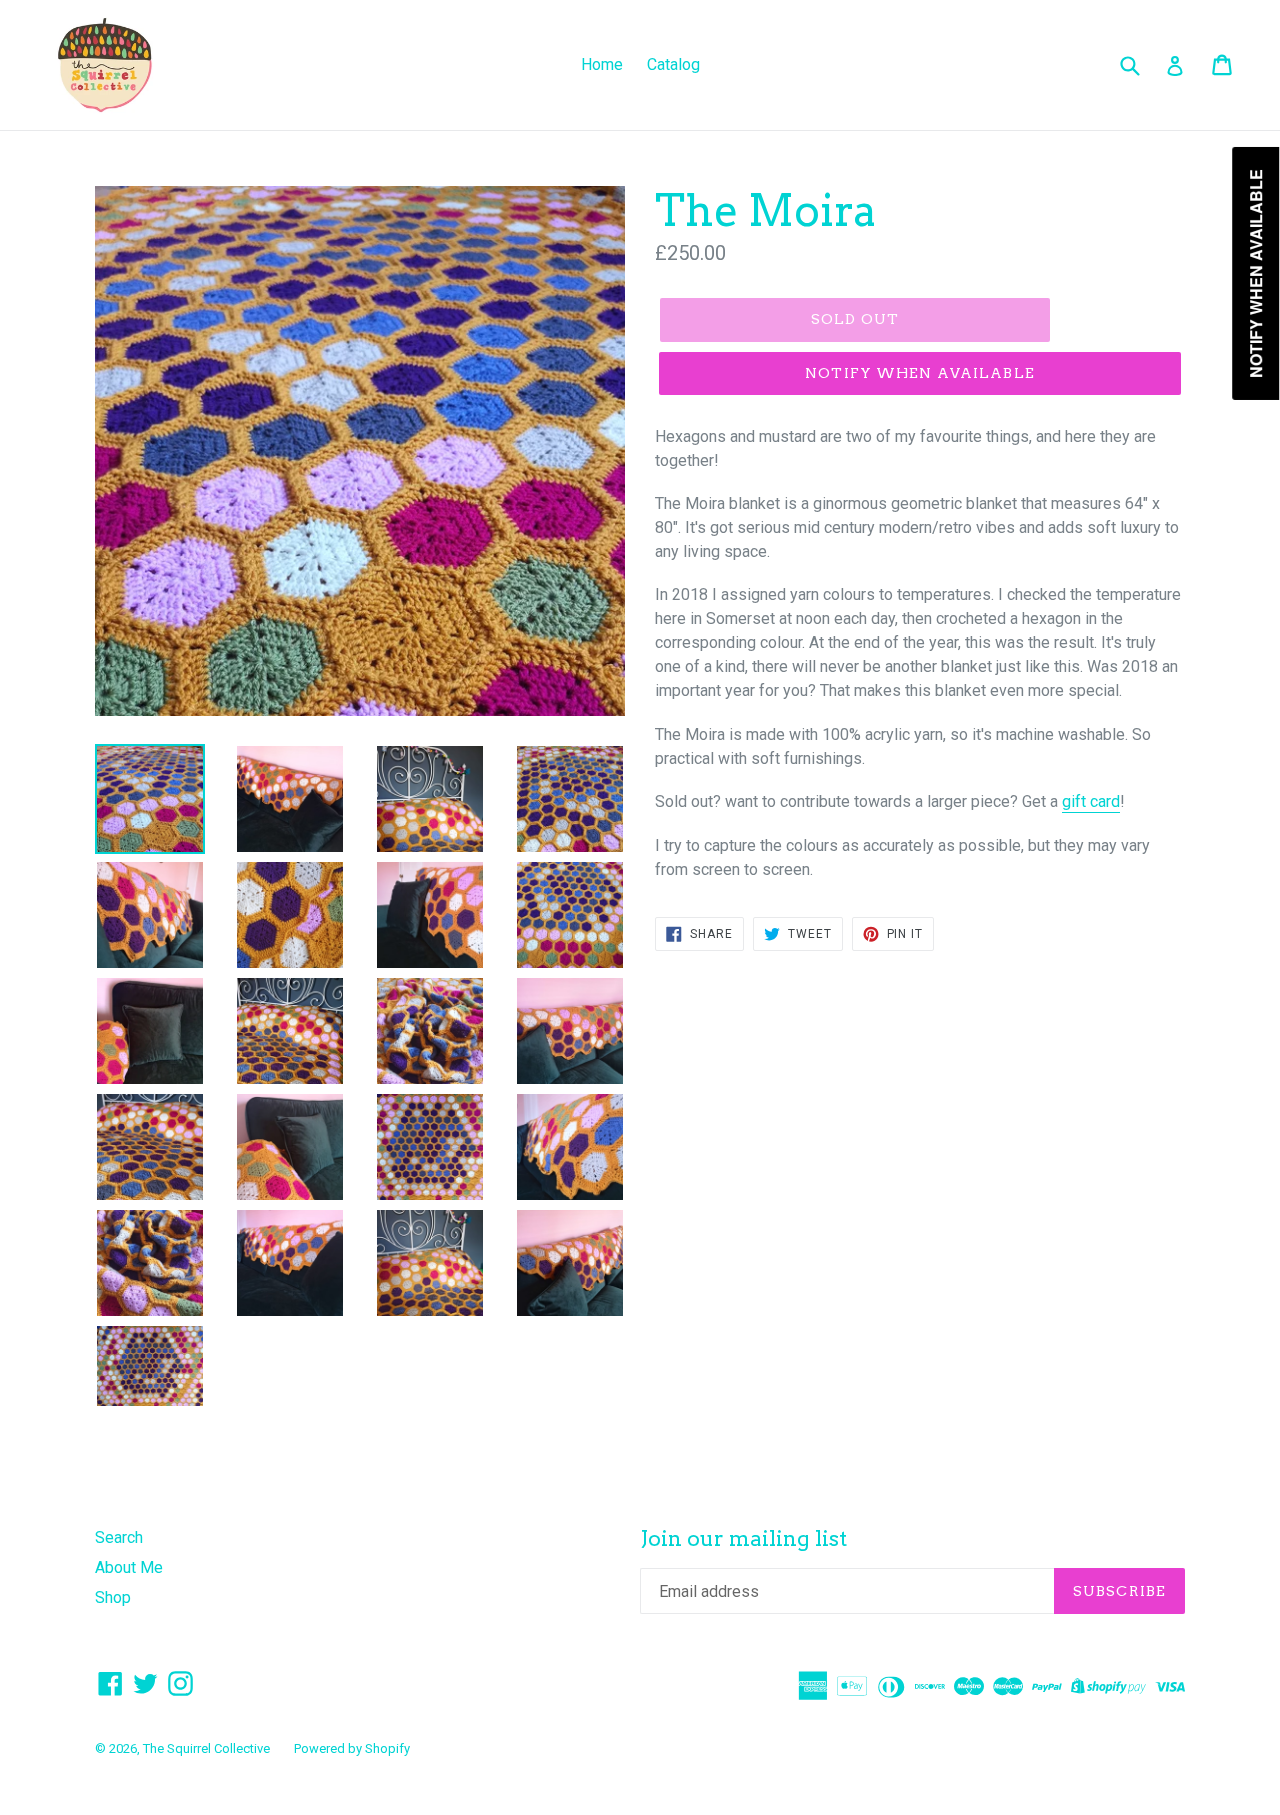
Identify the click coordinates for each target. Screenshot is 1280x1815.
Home (602, 64)
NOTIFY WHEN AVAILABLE (920, 373)
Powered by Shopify (352, 1748)
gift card (1091, 801)
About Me (129, 1567)
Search (119, 1537)
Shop (113, 1597)
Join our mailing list (743, 1538)
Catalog (673, 64)
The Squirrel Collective (206, 1748)
